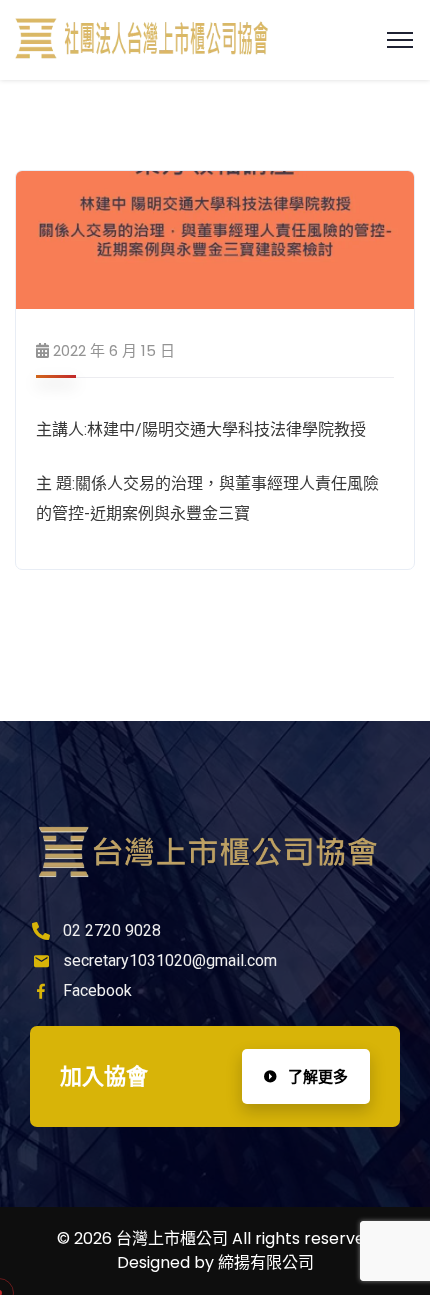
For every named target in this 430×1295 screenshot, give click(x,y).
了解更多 (316, 1076)
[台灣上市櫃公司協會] (142, 40)
